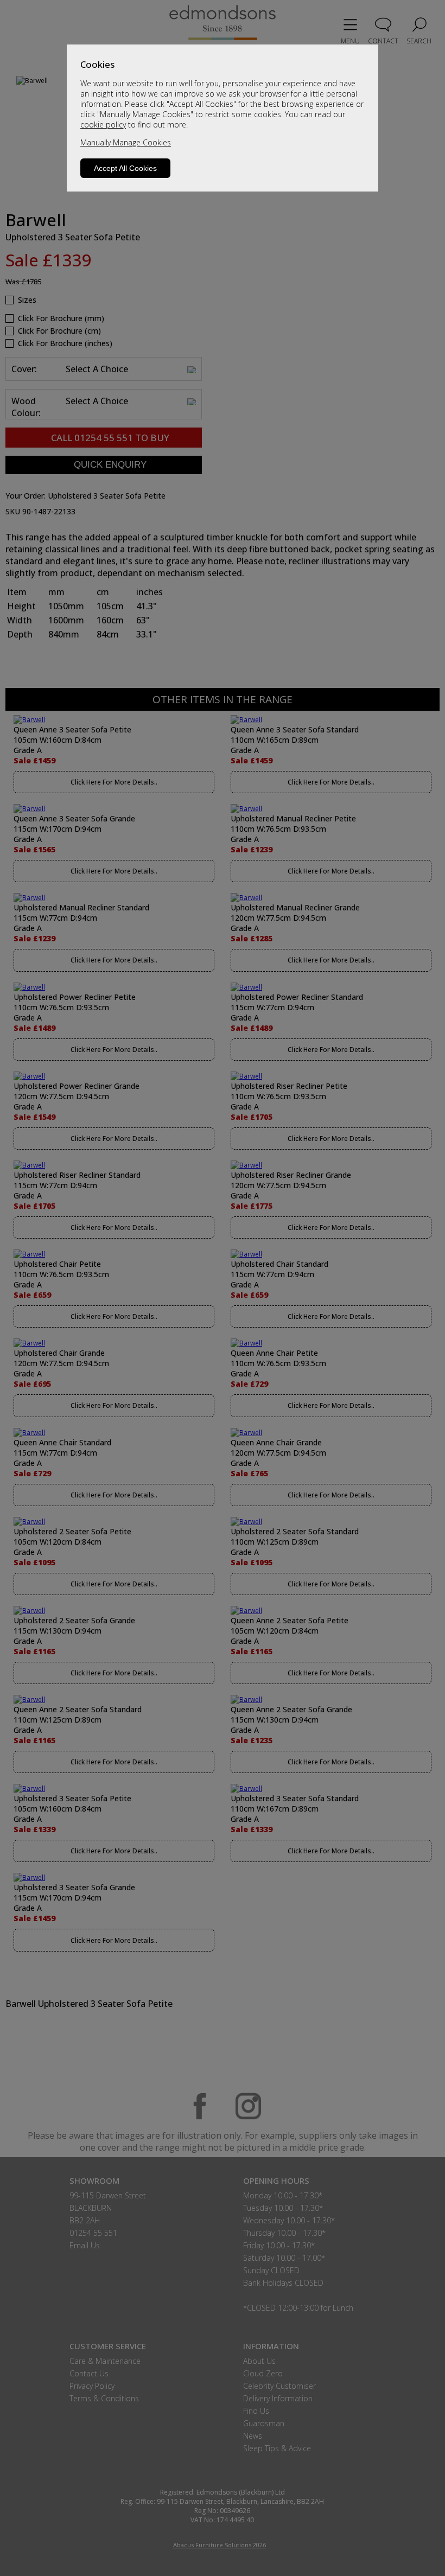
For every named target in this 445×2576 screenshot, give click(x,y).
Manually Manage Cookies (126, 142)
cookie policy (103, 125)
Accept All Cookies (125, 168)
